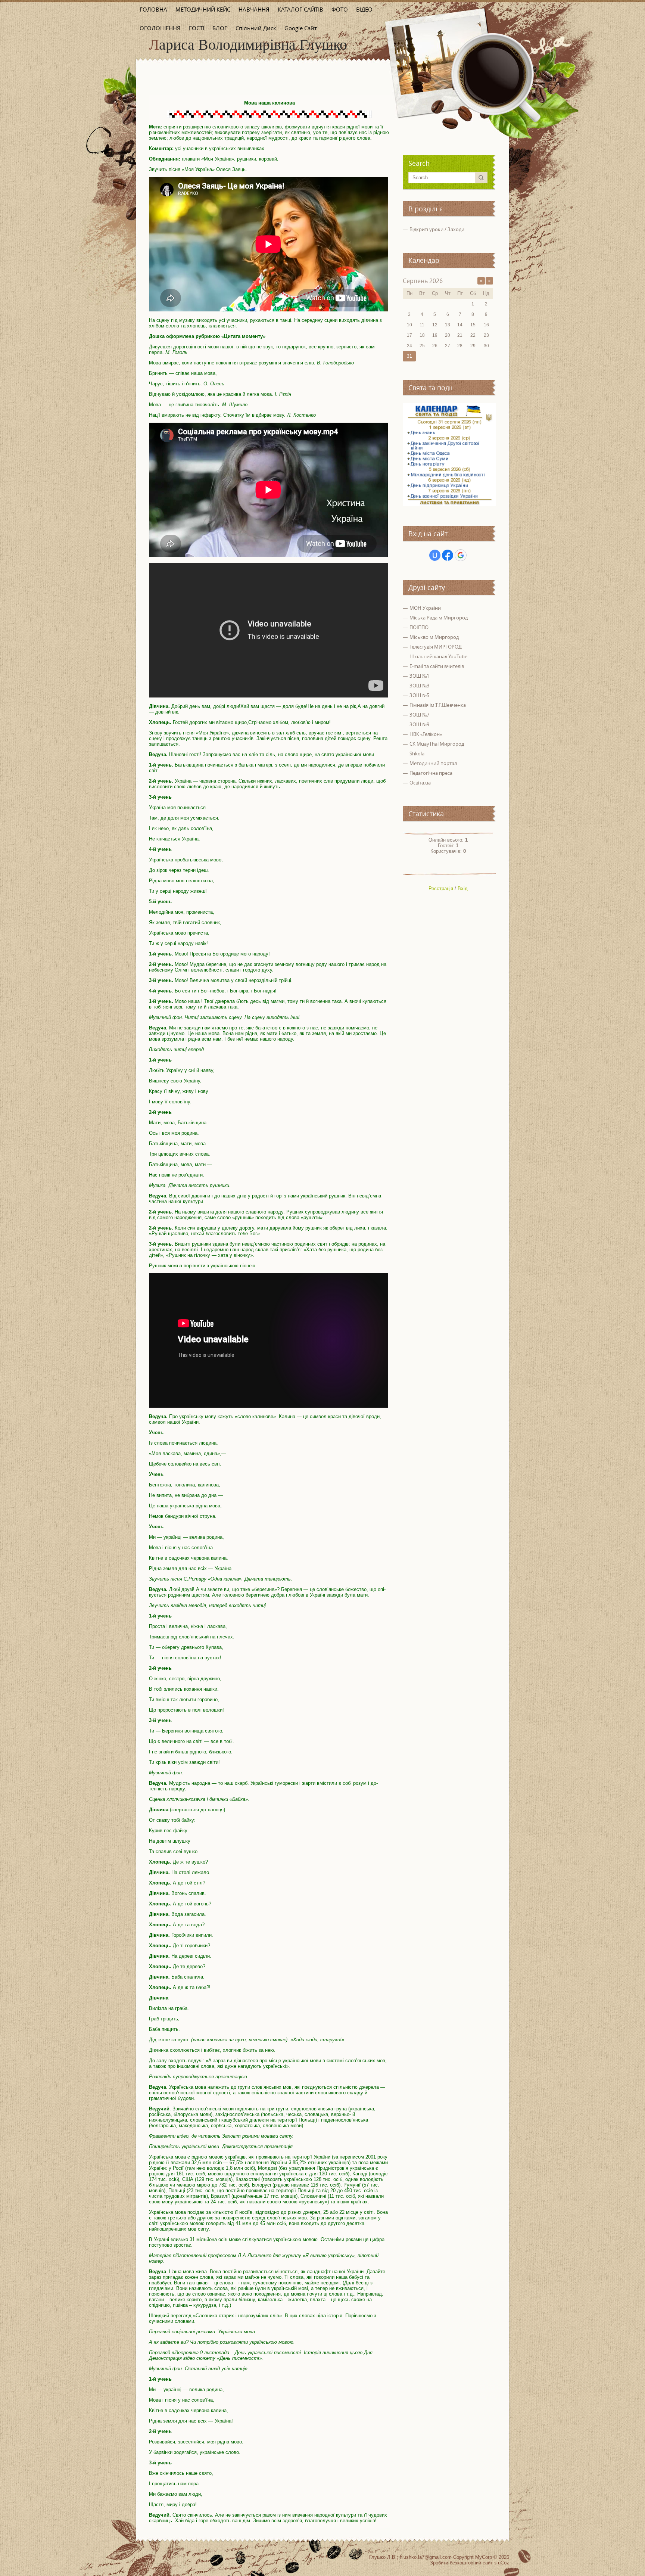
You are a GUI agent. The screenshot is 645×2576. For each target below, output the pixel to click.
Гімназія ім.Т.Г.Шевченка (438, 705)
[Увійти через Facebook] (448, 555)
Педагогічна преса (431, 773)
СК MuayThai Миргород (437, 744)
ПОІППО (419, 627)
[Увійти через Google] (461, 555)
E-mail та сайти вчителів (437, 666)
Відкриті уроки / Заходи (437, 229)
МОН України (425, 608)
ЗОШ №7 (419, 715)
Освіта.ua (420, 783)
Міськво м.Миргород (434, 637)
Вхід (463, 888)
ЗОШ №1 (419, 676)
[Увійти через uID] (435, 555)
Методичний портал (433, 763)
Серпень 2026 (423, 281)
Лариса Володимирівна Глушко (248, 45)
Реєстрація (441, 888)
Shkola (417, 753)
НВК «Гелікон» (426, 734)
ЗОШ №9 (419, 724)
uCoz (504, 2563)
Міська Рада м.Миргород (439, 618)
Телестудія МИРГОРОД (436, 647)
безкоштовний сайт (471, 2563)
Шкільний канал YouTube (438, 656)
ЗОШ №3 (419, 686)
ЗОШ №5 (419, 695)
